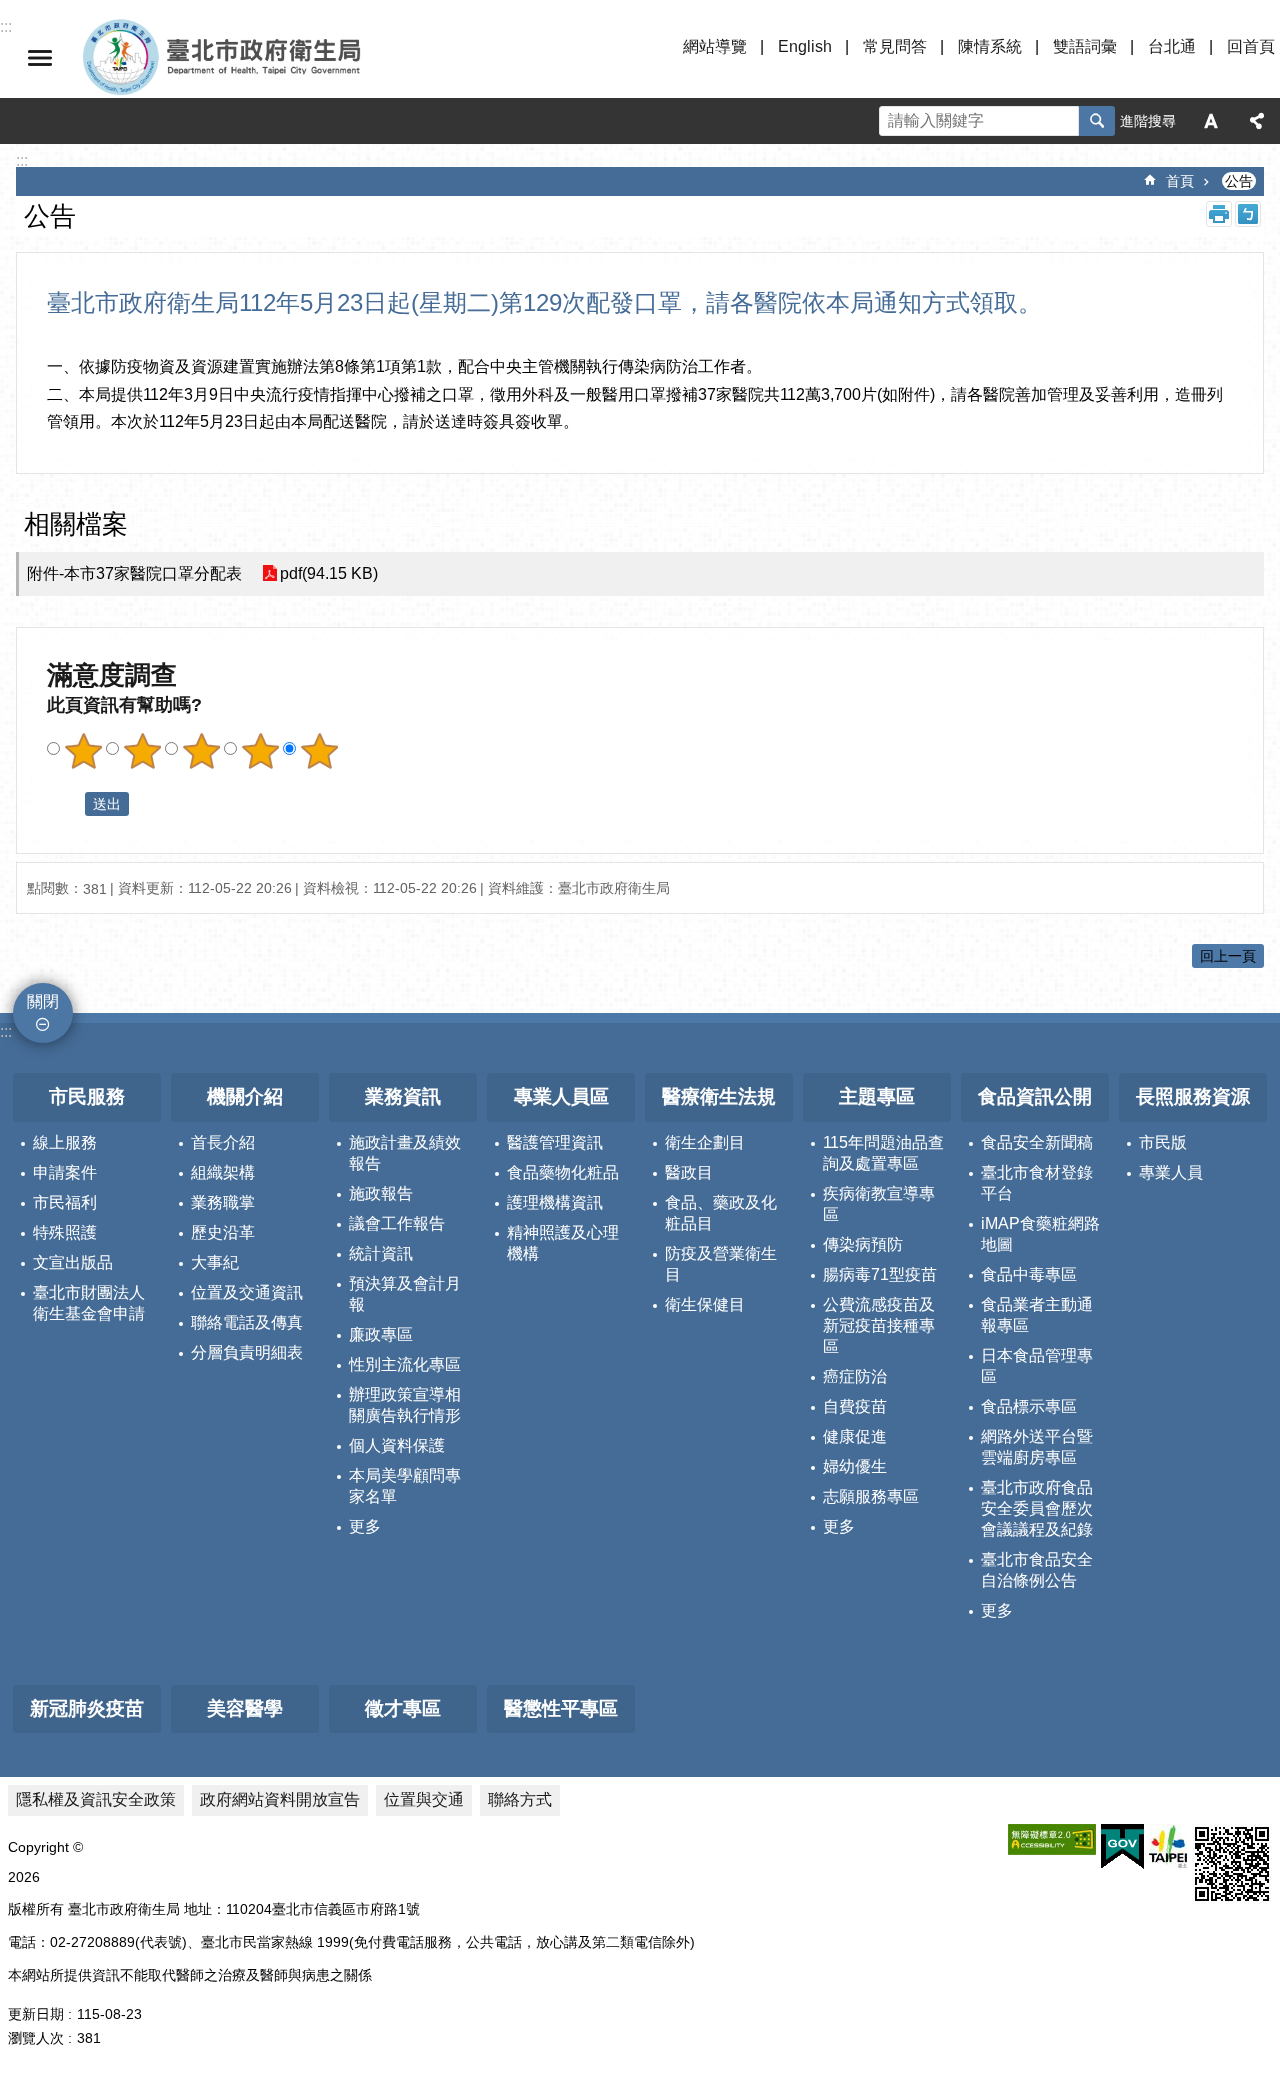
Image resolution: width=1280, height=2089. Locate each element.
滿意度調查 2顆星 (142, 751)
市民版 (1163, 1142)
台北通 (1172, 46)
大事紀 (215, 1262)
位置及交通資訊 (247, 1292)
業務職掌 (223, 1202)
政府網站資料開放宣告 (280, 1799)
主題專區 (877, 1096)
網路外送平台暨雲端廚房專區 (1037, 1447)
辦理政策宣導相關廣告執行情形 (405, 1405)
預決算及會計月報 (405, 1294)
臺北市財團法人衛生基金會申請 (89, 1303)
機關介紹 (245, 1096)
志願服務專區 (871, 1496)
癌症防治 (855, 1376)
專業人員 (1171, 1172)
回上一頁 (1228, 956)
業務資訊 (403, 1096)
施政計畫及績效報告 (405, 1153)
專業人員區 (561, 1096)
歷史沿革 (223, 1232)
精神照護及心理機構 (563, 1243)
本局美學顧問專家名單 (405, 1486)
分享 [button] (1257, 121)
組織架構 (223, 1172)
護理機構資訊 (555, 1202)
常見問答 (895, 46)
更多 (365, 1526)
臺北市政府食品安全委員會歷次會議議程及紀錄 (1037, 1508)
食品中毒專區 (1029, 1274)
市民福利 (65, 1202)
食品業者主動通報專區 (1037, 1315)
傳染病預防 (863, 1244)
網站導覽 (715, 46)
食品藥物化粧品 (563, 1172)
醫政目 (689, 1172)
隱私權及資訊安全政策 (96, 1799)
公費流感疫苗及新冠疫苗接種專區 (879, 1325)
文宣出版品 (73, 1262)
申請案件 (65, 1172)
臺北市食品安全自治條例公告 (1037, 1570)
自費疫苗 (855, 1406)
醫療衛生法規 (719, 1096)
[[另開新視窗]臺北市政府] (1168, 1846)
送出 (66, 804)
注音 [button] (1248, 214)
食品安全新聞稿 (1037, 1142)
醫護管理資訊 (555, 1142)
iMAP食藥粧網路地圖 (1040, 1234)
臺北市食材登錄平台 (1037, 1183)
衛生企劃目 (705, 1142)
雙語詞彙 (1085, 46)
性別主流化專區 (405, 1364)
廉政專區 (381, 1334)
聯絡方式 (520, 1799)
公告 (1239, 181)
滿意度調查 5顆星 (319, 751)
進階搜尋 (1148, 121)
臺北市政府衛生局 (280, 58)
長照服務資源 (1193, 1096)
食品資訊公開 (1035, 1096)
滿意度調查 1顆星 (83, 751)
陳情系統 (990, 46)
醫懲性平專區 (561, 1708)
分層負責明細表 (247, 1352)
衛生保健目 (705, 1304)
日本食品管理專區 (1037, 1366)
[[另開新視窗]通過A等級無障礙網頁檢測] (1052, 1839)
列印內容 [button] (1219, 214)
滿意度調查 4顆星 (260, 751)
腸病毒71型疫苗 (880, 1274)
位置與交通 (424, 1799)
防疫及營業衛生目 (721, 1264)
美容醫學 (245, 1708)
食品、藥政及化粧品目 (721, 1213)
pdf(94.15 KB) (329, 573)
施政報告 (381, 1193)
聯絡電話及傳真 (247, 1322)
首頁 (1180, 181)
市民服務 (87, 1096)
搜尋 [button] (1097, 121)
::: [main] (22, 160)
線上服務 (65, 1142)
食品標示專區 (1029, 1406)
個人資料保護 (397, 1445)
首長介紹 (223, 1142)
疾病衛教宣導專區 (879, 1204)
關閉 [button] (40, 58)
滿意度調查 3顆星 (201, 751)
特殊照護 (65, 1232)
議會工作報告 (397, 1223)
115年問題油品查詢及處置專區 (883, 1153)
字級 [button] (1211, 121)
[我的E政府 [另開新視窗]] (1122, 1847)
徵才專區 (403, 1708)
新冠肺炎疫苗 (87, 1708)
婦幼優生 (855, 1466)
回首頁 (1251, 46)
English (805, 46)
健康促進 (855, 1436)
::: (6, 1031)
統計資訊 (381, 1253)
